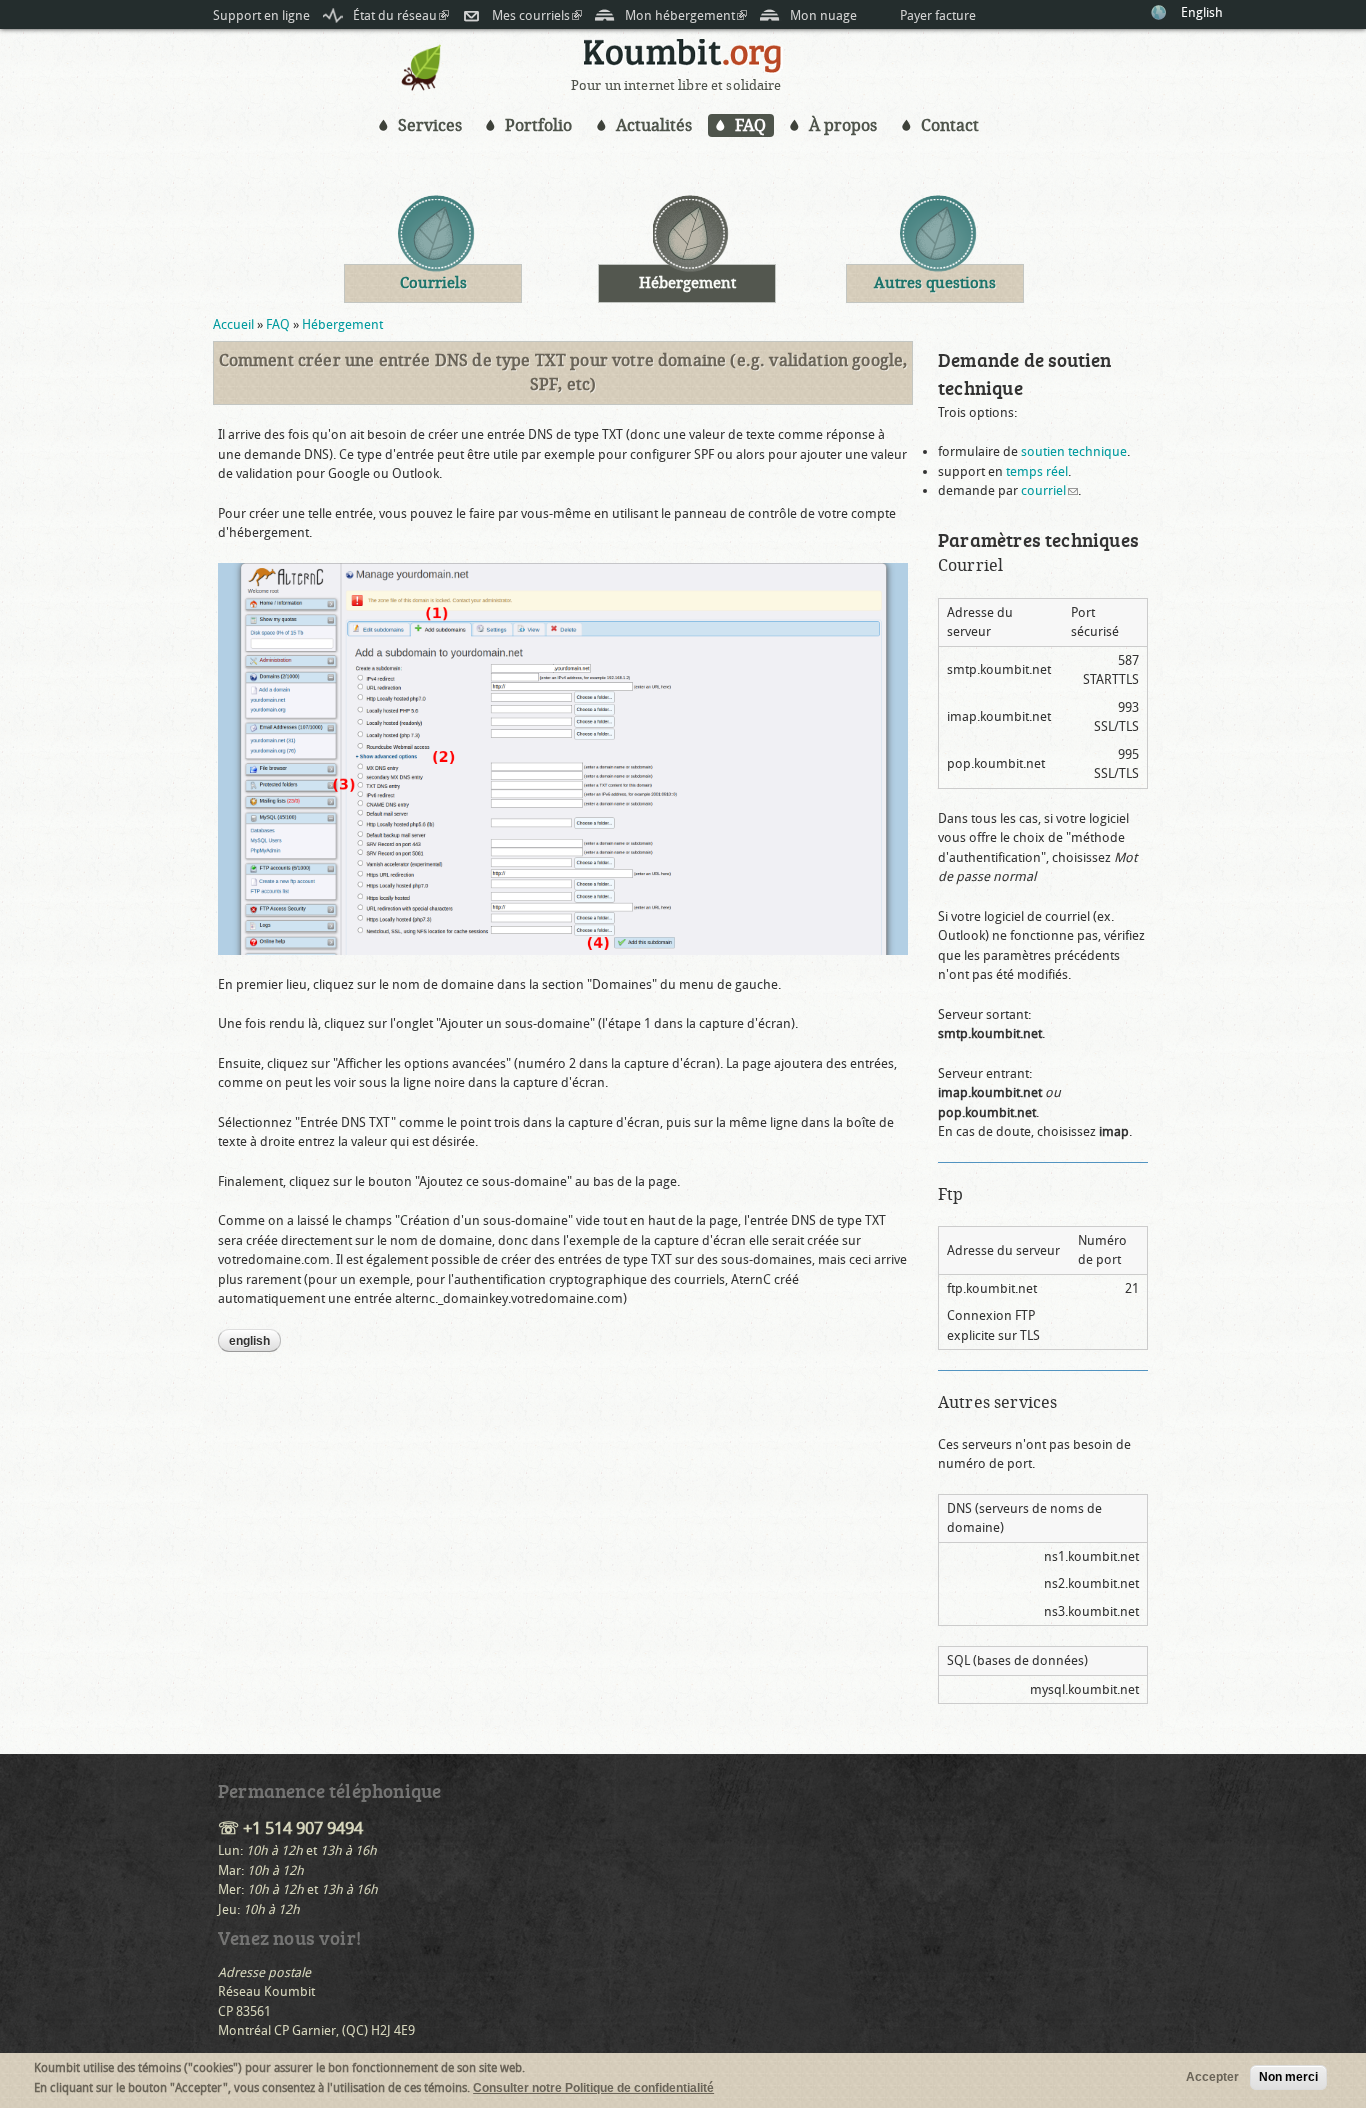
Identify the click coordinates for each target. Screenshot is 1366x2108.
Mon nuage (823, 15)
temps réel (1037, 471)
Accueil (233, 324)
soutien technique (1074, 451)
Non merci (1288, 2077)
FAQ (750, 125)
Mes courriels (537, 15)
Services (430, 125)
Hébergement (342, 324)
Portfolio (538, 125)
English (1202, 12)
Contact (950, 125)
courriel (1049, 490)
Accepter (1212, 2077)
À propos (843, 125)
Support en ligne (261, 15)
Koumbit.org (683, 58)
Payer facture (938, 15)
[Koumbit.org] (422, 86)
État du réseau (401, 15)
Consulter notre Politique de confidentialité (593, 2088)
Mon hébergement (686, 15)
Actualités (654, 125)
